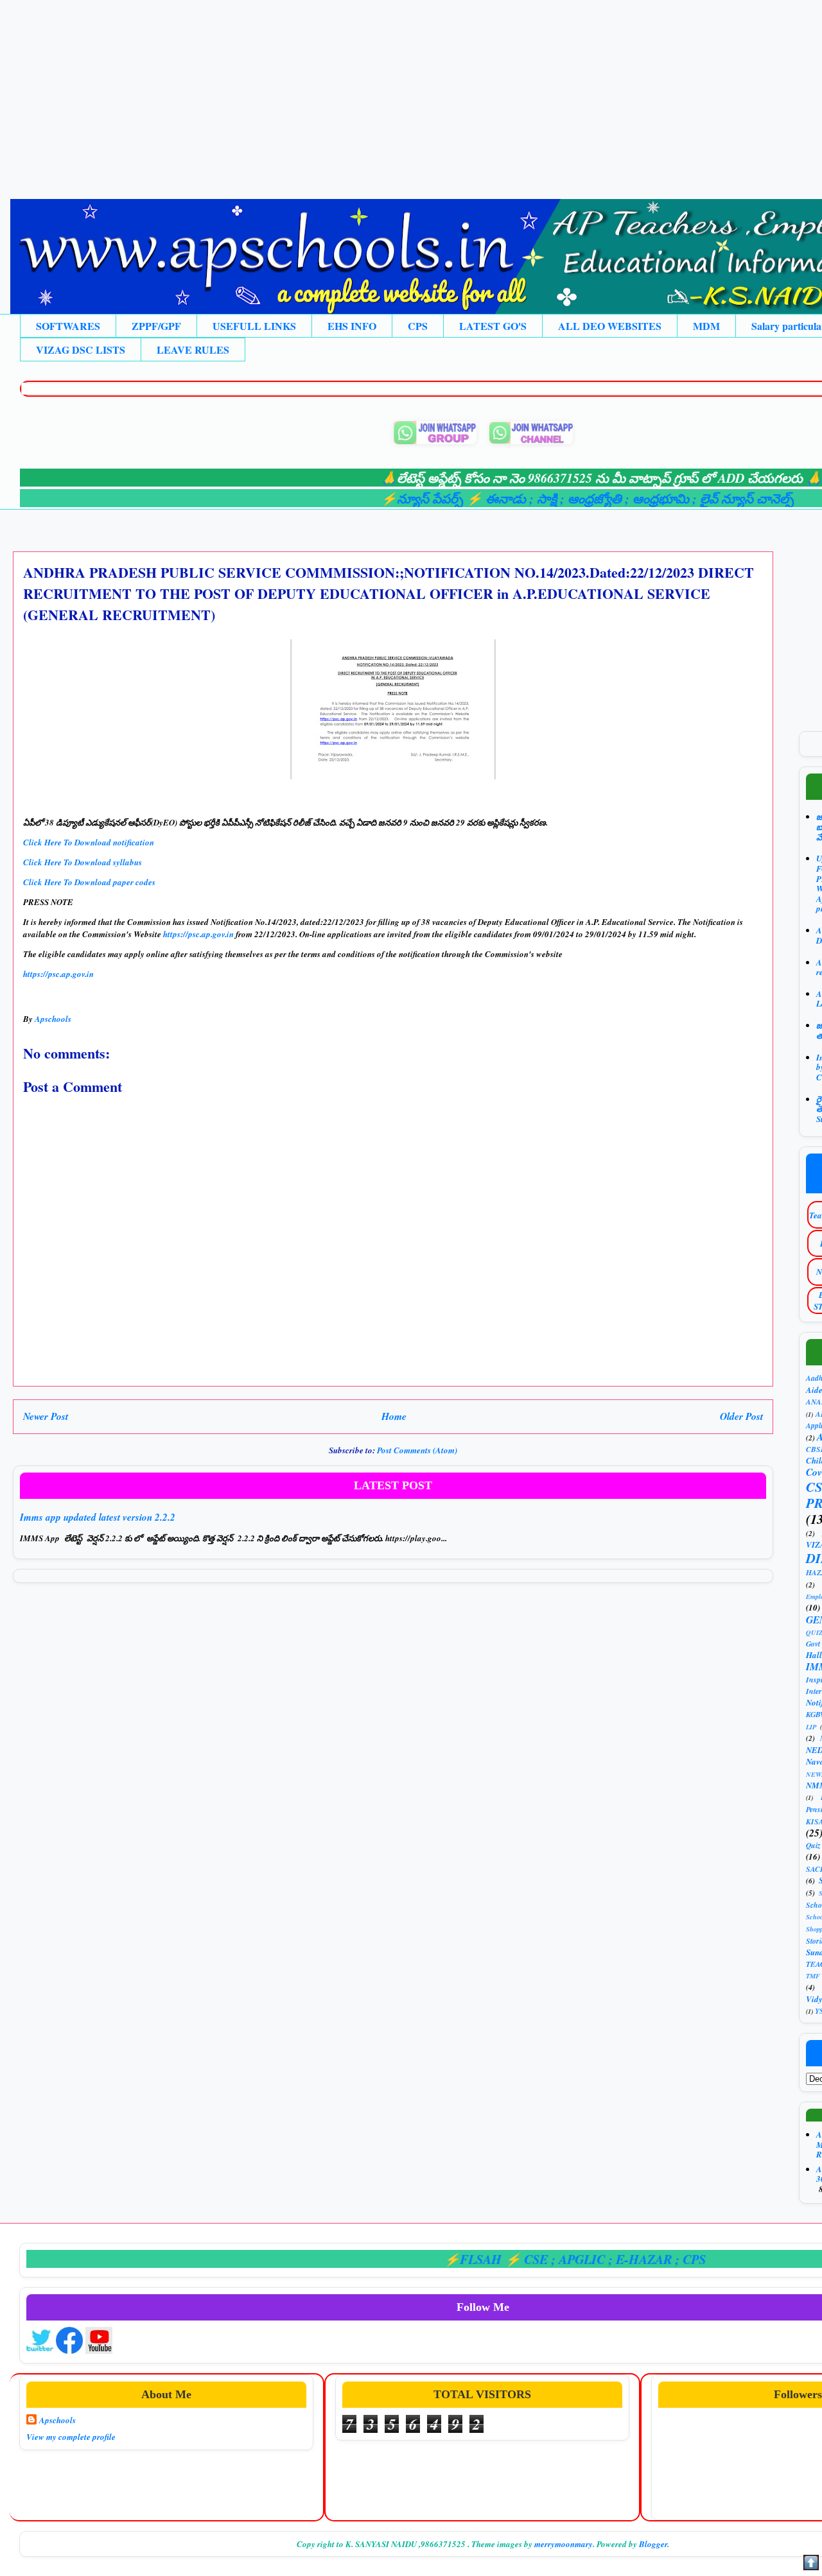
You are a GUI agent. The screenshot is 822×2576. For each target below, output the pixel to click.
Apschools (57, 2420)
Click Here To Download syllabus (83, 862)
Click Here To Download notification (90, 842)
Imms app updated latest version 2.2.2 (98, 1517)
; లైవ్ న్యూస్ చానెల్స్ (695, 498)
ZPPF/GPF (156, 326)
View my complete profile (71, 2437)
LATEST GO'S (493, 326)
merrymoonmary (564, 2544)
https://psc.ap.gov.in (198, 934)
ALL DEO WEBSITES (610, 326)
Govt (813, 1644)
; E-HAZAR (594, 2259)
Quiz (813, 1845)
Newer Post (46, 1416)
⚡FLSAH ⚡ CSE (450, 2259)
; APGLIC (532, 2259)
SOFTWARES (68, 326)
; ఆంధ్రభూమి (611, 498)
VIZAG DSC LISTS (81, 350)
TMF (813, 1976)
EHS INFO (352, 326)
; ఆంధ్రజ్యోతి (545, 498)
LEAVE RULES (193, 350)
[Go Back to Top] (811, 2564)
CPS (418, 326)
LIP (811, 1727)
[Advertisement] (385, 90)
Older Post (741, 1416)
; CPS (643, 2259)
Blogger (653, 2544)
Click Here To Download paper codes (91, 882)
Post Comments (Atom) (417, 1450)
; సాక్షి (497, 498)
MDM (706, 326)
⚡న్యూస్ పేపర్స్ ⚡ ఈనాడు (407, 498)
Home (394, 1416)
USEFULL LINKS (254, 326)
